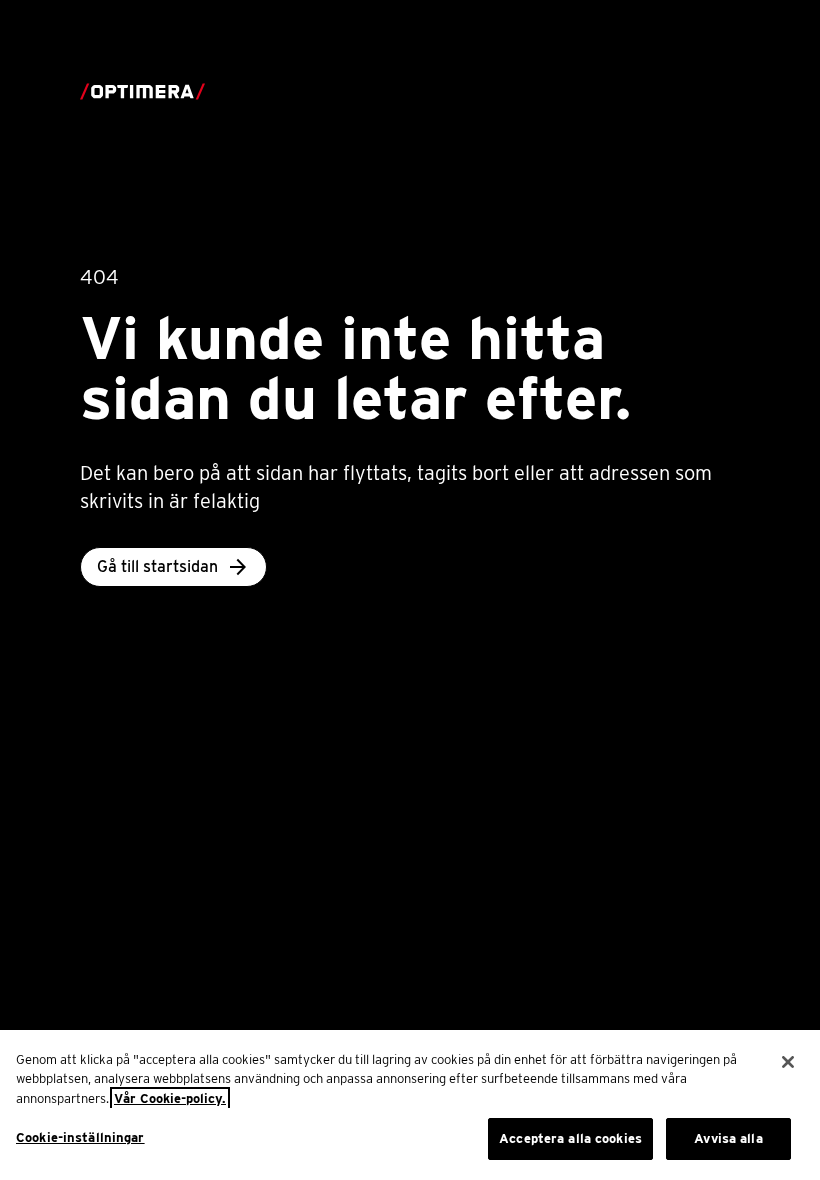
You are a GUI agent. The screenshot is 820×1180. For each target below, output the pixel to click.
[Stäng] (788, 1062)
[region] (410, 1105)
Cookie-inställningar (80, 1137)
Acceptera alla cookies (570, 1138)
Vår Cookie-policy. (170, 1098)
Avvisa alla (728, 1138)
